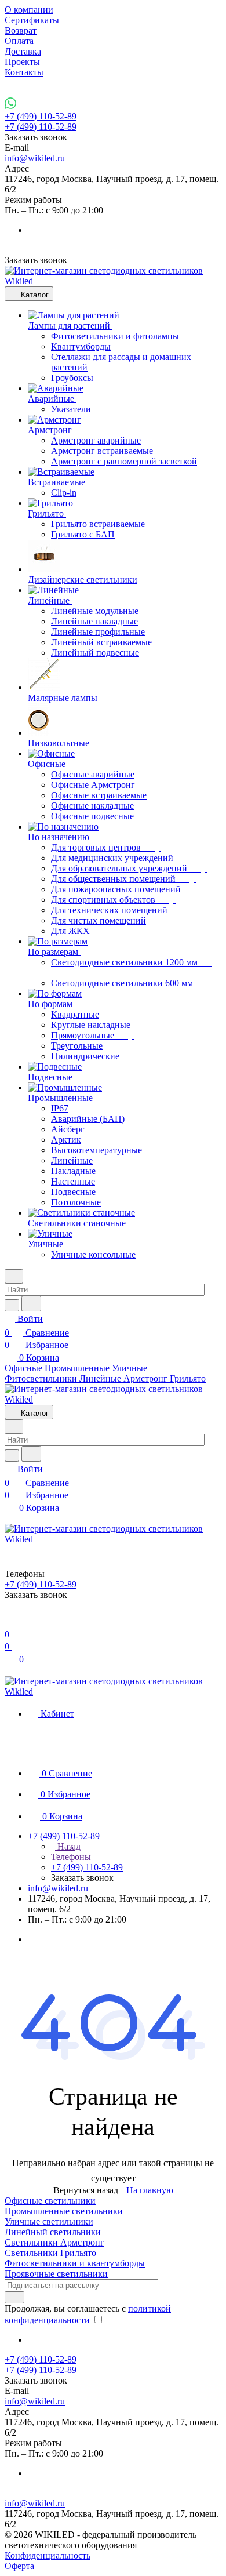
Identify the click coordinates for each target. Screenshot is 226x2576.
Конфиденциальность (48, 2555)
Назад (68, 1846)
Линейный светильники (53, 2232)
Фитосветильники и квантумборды (75, 2263)
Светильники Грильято (50, 2253)
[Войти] (10, 1620)
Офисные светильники (50, 2201)
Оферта (19, 2566)
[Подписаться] (14, 2297)
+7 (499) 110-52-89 (41, 116)
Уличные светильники (49, 2221)
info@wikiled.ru (35, 158)
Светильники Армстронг (54, 2242)
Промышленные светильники (64, 2211)
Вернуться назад (86, 2190)
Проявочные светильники (56, 2274)
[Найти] (31, 1304)
